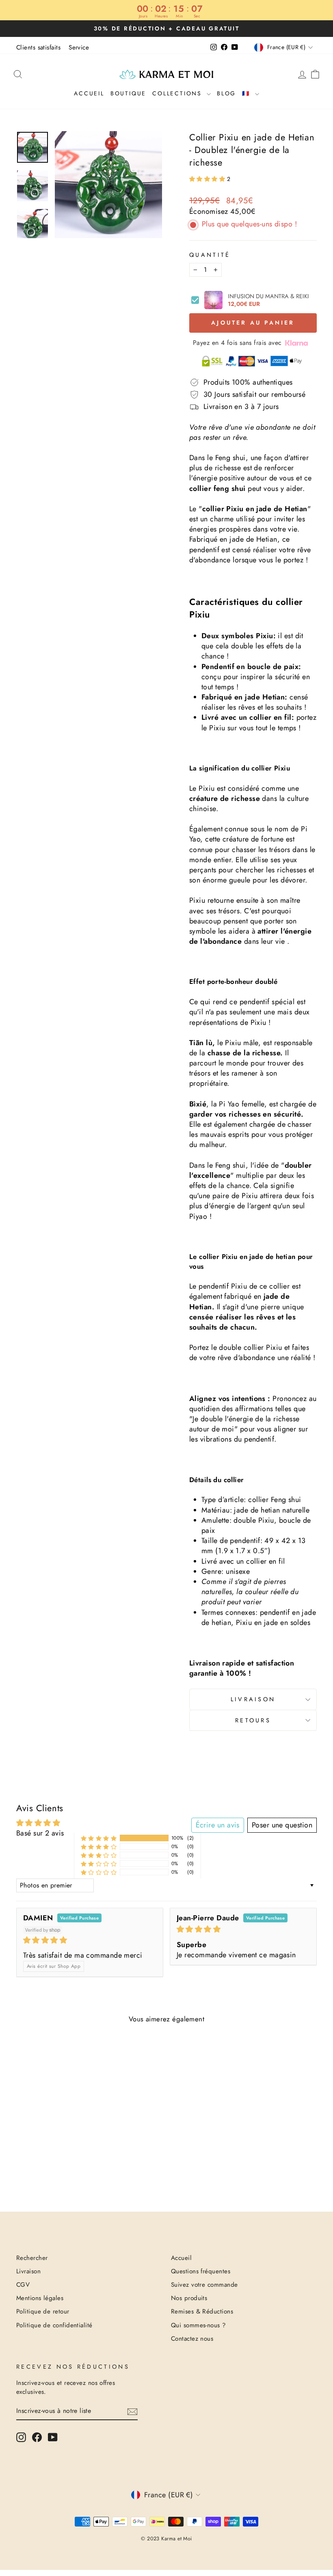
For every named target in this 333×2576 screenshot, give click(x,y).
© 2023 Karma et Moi (166, 2539)
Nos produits (189, 2298)
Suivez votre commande (204, 2285)
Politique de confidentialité (54, 2325)
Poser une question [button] (282, 1825)
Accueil (89, 93)
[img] (90, 1940)
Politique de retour (43, 2311)
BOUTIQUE (128, 93)
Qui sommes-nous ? (199, 2325)
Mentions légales (40, 2298)
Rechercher (32, 2258)
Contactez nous (192, 2339)
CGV (23, 2285)
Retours (253, 1720)
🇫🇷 (248, 93)
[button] (208, 179)
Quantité (210, 255)
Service (79, 47)
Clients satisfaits (38, 47)
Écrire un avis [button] (218, 1825)
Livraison (253, 1699)
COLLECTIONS (178, 93)
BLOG (226, 93)
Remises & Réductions (202, 2311)
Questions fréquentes (201, 2271)
